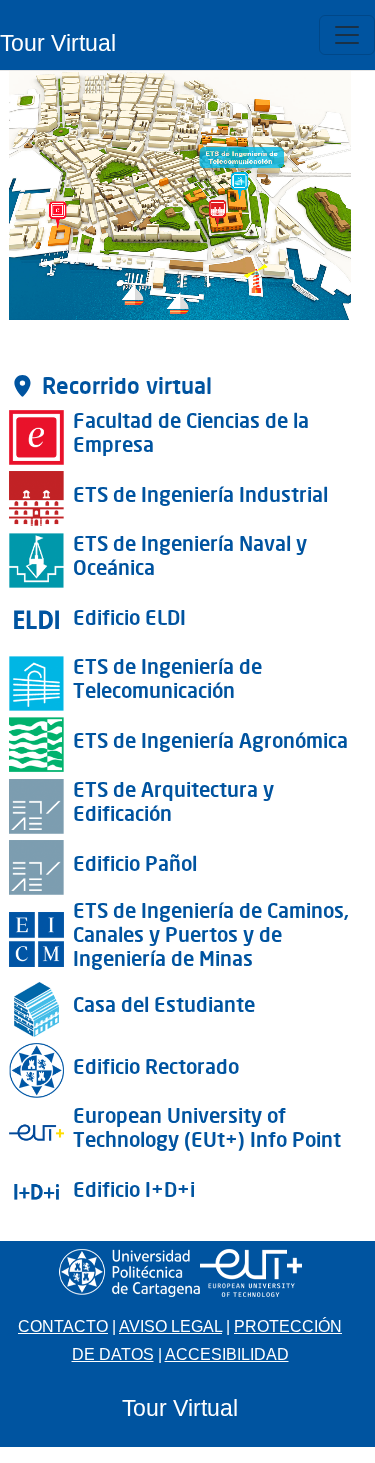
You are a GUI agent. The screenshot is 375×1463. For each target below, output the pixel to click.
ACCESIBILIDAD (227, 1354)
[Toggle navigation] (347, 35)
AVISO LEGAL (170, 1326)
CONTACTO (63, 1326)
